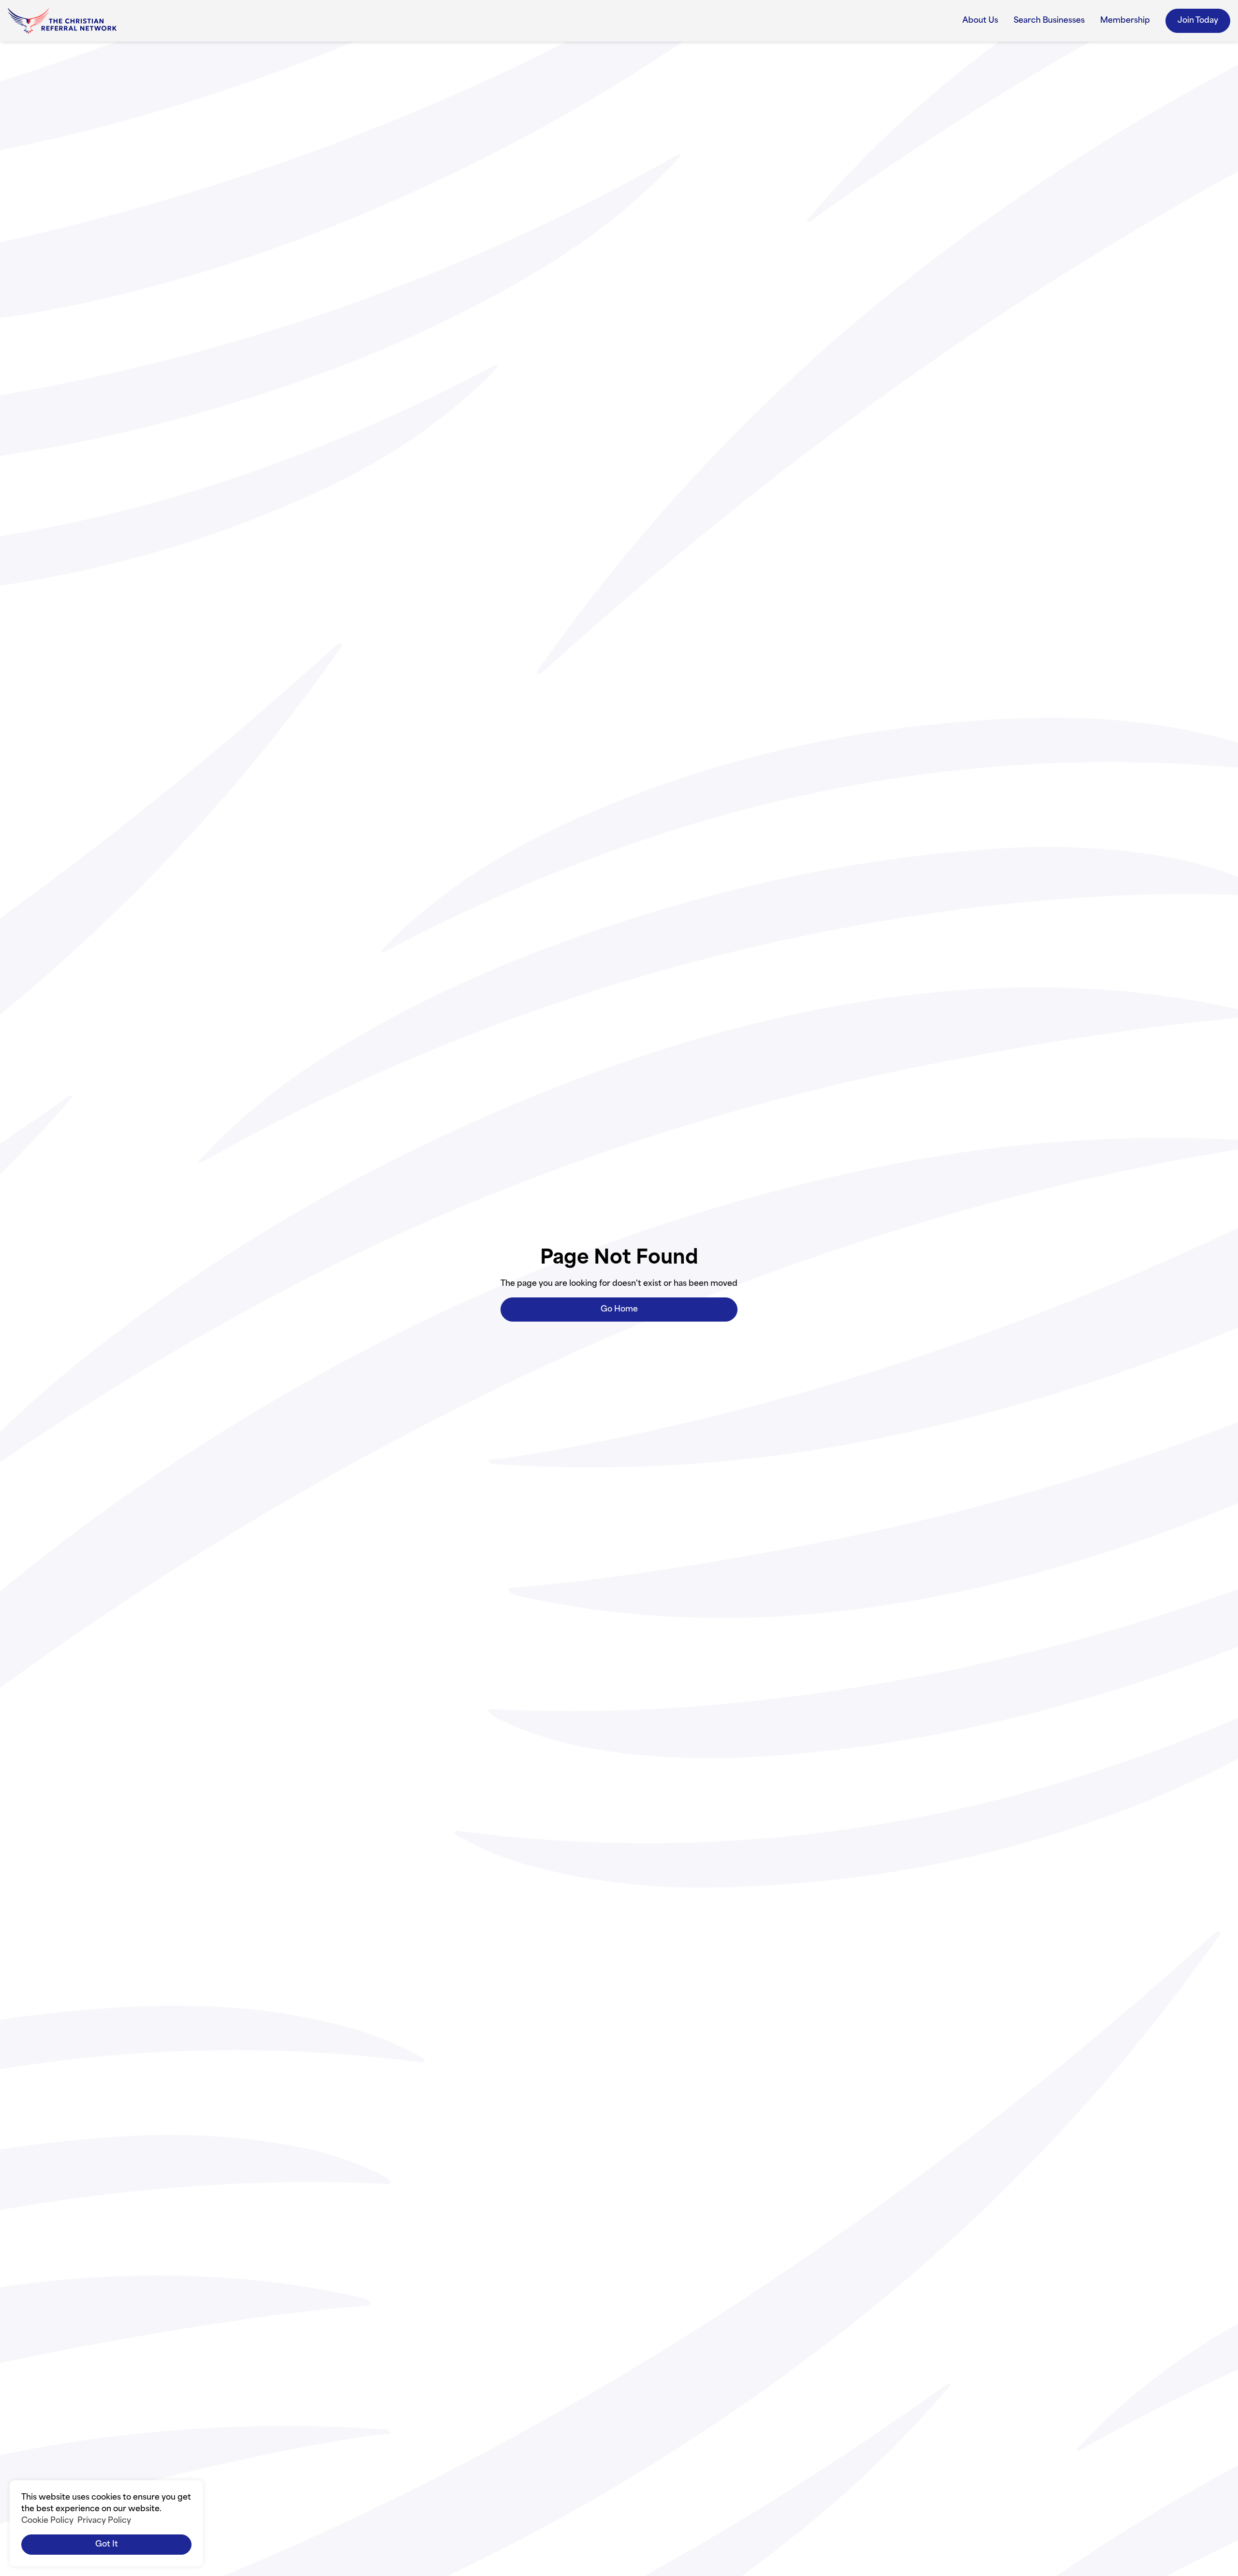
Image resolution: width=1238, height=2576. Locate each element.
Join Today (1198, 21)
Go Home (619, 1310)
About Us (980, 21)
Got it (107, 2545)
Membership (1125, 21)
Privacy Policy (104, 2521)
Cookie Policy (47, 2521)
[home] (62, 21)
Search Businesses (1049, 21)
